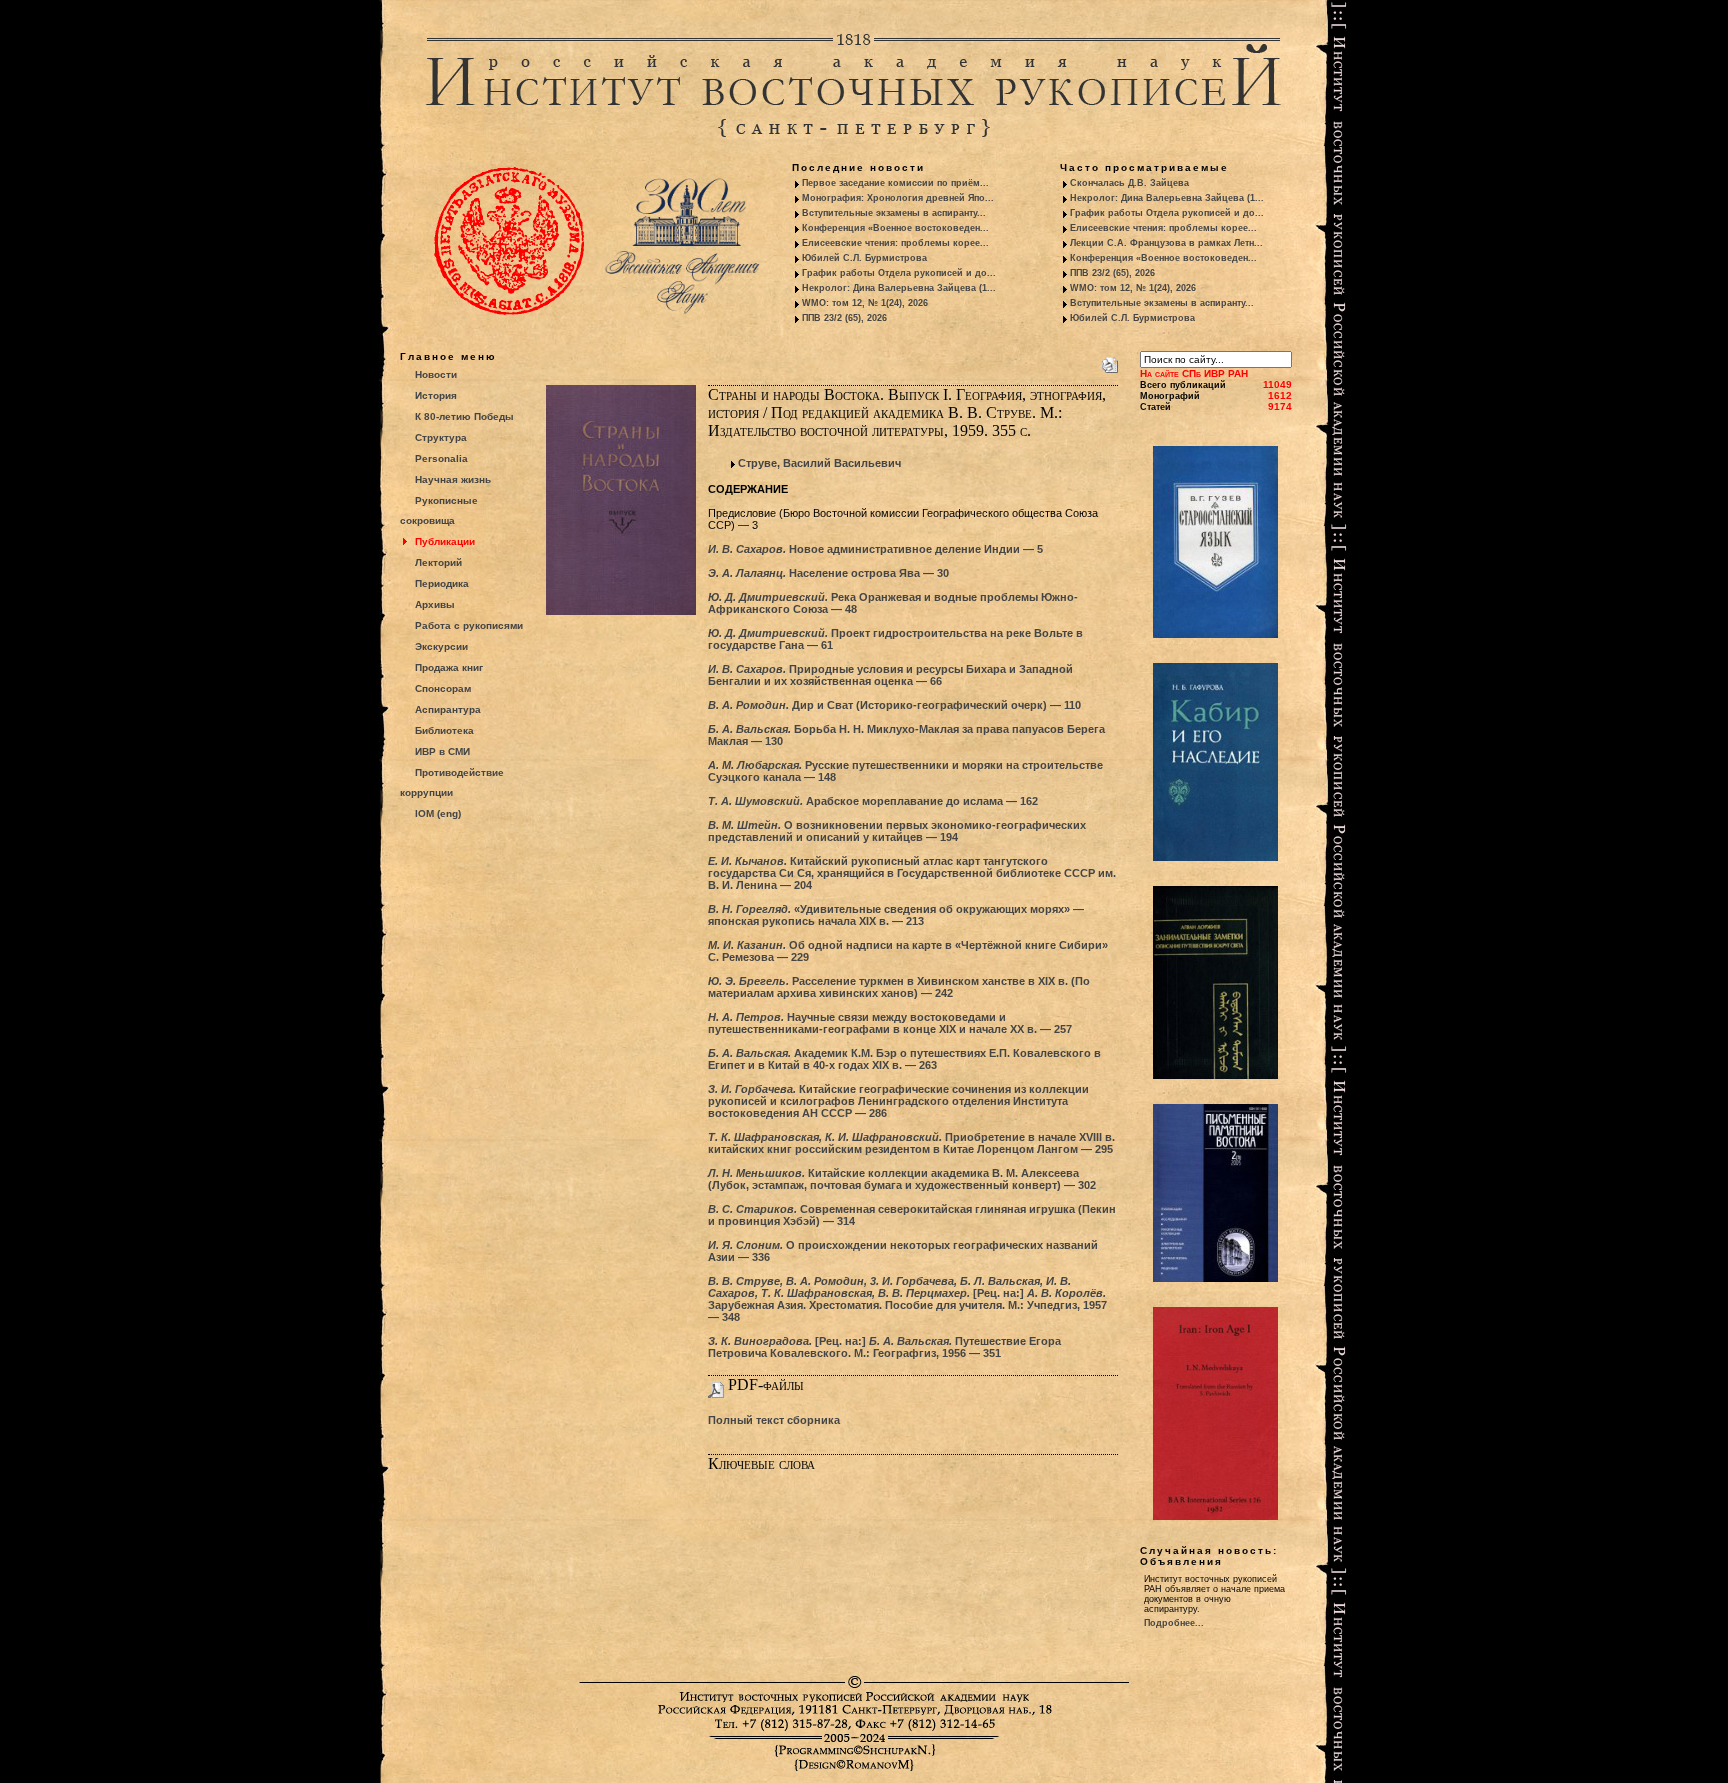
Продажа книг (449, 667)
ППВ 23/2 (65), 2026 (844, 318)
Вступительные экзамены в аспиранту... (894, 213)
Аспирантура (448, 709)
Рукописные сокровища (439, 510)
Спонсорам (443, 688)
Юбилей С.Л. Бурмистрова (864, 258)
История (436, 395)
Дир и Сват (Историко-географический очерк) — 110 (894, 705)
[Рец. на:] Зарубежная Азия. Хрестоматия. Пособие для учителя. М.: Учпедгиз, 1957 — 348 (907, 1299)
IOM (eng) (438, 813)
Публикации (445, 541)
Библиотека (444, 730)
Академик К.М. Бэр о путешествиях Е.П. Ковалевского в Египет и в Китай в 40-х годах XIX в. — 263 (904, 1059)
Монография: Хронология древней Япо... (898, 198)
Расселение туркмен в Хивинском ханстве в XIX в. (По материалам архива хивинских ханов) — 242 (899, 987)
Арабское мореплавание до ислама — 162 (873, 801)
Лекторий (438, 562)
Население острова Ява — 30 (828, 573)
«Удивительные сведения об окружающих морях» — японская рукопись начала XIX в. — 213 (896, 915)
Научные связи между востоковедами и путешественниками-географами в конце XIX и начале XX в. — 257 (890, 1023)
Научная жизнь (453, 479)
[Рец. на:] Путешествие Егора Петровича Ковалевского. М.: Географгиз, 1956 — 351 (884, 1347)
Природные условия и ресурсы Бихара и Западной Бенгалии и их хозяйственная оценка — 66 (890, 675)
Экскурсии (441, 646)
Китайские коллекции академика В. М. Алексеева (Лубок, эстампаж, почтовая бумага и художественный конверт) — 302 (902, 1179)
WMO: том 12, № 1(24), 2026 (865, 303)
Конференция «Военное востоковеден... (895, 228)
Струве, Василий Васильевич (819, 463)
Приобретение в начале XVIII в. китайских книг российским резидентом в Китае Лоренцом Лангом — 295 (911, 1143)
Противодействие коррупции (452, 782)
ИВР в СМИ (442, 751)
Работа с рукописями (469, 625)
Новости (436, 374)
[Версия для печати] (1110, 361)
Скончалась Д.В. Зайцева (1129, 183)
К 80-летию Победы (464, 416)
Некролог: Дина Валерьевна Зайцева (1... (899, 288)
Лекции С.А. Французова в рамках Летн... (1166, 243)
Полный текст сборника (774, 1420)
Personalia (441, 458)
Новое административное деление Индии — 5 (875, 549)
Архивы (435, 604)
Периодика (442, 583)
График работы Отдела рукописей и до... (899, 273)
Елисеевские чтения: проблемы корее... (895, 243)
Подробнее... (1174, 1623)
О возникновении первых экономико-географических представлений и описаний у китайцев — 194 (897, 831)
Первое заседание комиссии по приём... (895, 183)
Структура (441, 437)
